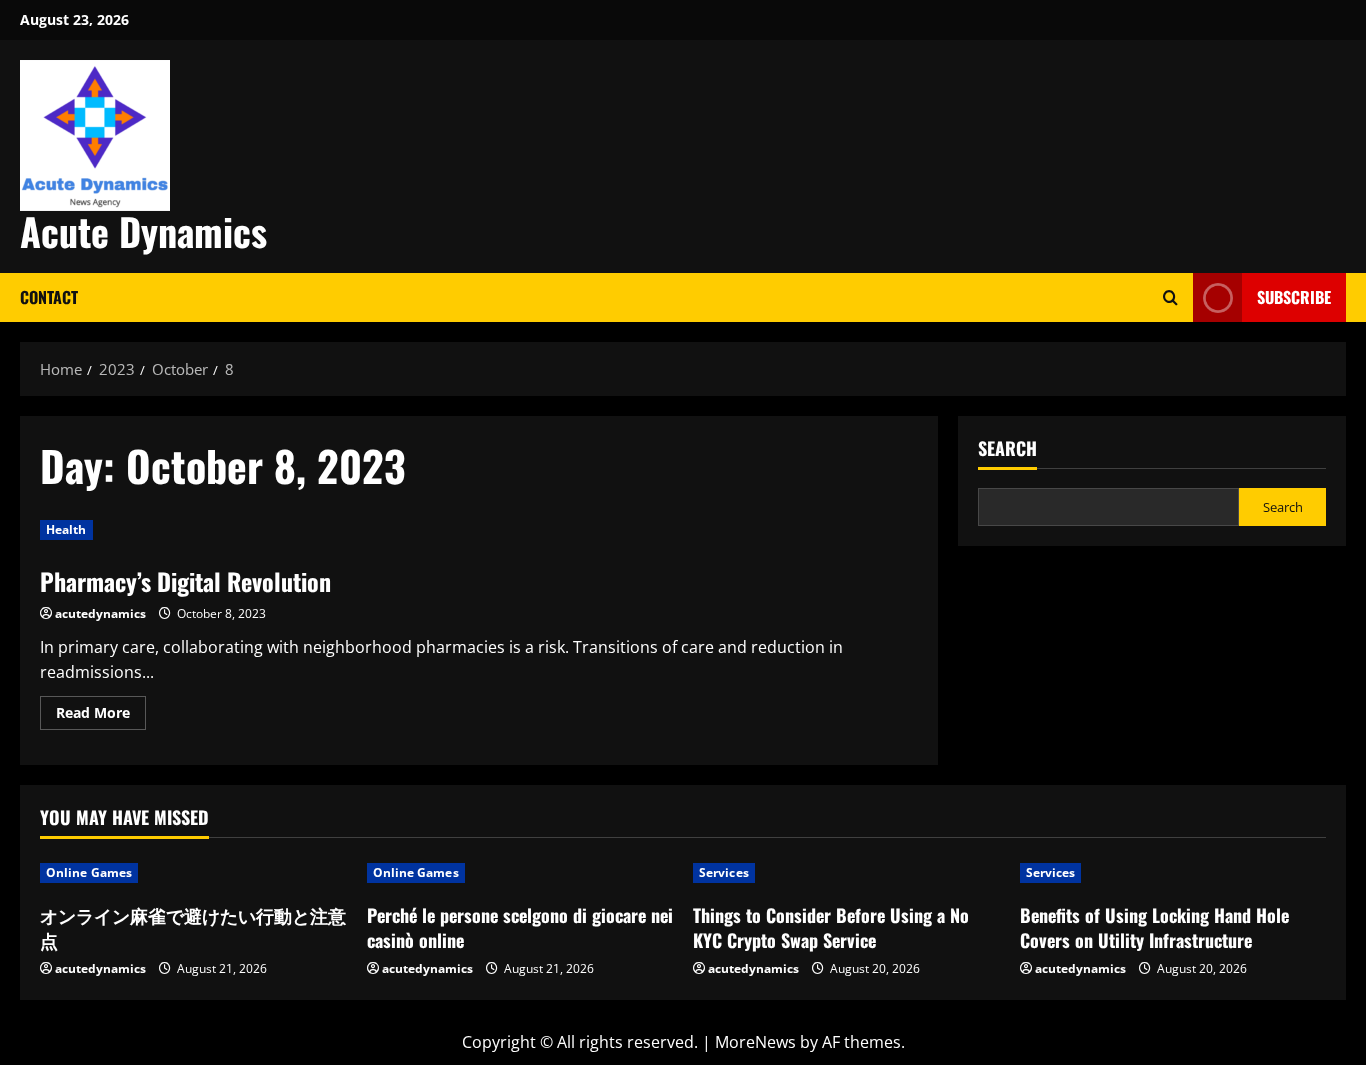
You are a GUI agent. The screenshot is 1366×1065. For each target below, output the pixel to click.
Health (66, 529)
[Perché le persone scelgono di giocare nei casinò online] (520, 873)
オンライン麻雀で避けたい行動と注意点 (193, 927)
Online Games (89, 872)
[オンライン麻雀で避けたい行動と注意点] (193, 873)
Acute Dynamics (143, 231)
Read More (101, 716)
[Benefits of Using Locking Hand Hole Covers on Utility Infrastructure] (1173, 873)
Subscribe (1294, 297)
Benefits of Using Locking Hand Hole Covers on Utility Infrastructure (1154, 927)
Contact (49, 297)
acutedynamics (100, 613)
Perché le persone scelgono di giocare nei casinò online (520, 927)
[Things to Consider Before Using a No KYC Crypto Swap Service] (846, 873)
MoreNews (755, 1042)
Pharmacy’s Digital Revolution (185, 581)
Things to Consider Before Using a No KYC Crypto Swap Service (831, 927)
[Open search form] (1170, 297)
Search (1007, 448)
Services (724, 872)
